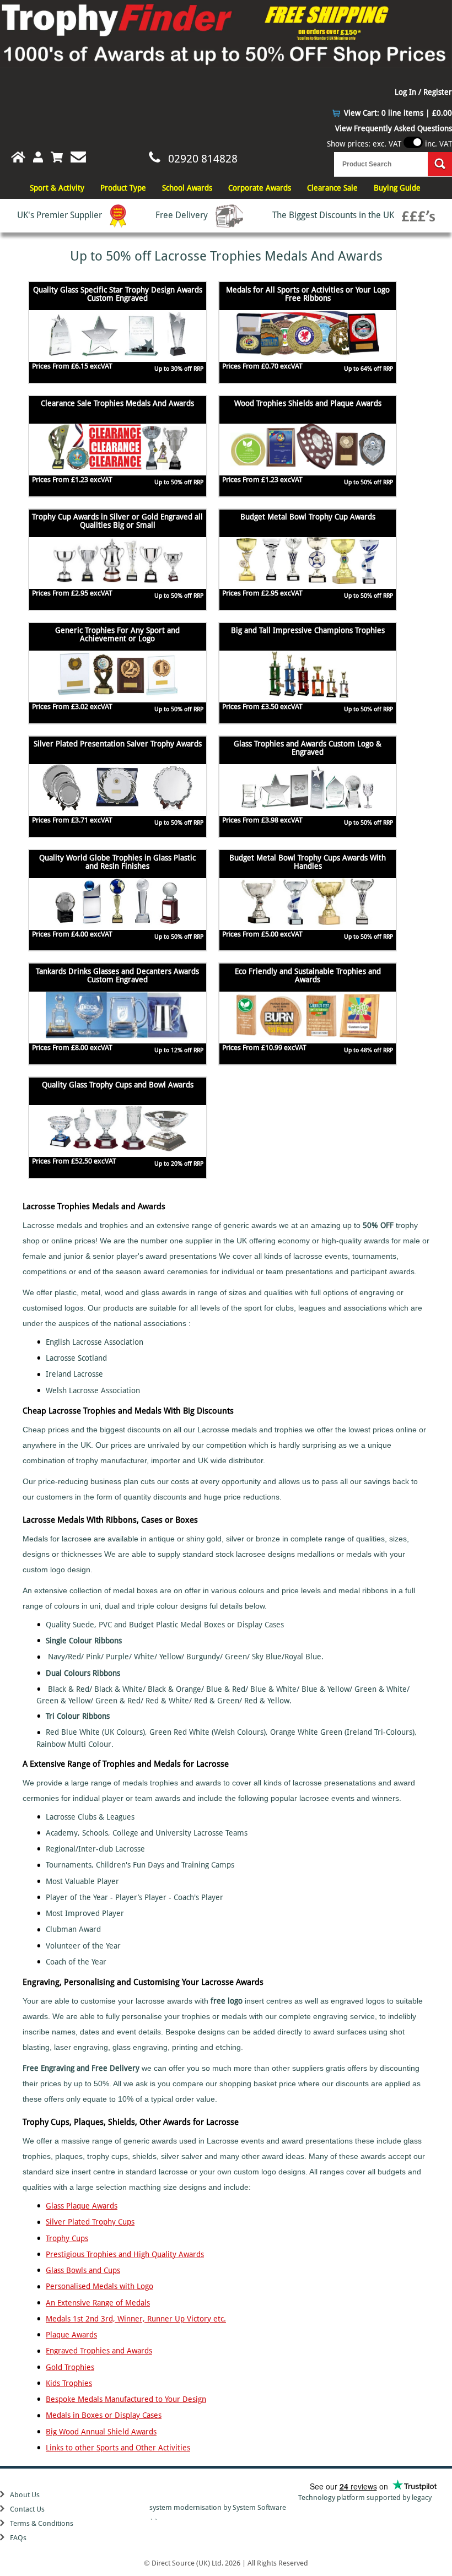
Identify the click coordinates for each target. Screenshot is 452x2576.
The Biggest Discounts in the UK (334, 215)
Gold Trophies (70, 2367)
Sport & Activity (57, 188)
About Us (25, 2495)
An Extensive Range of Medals (98, 2303)
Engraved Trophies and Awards (99, 2351)
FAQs (18, 2538)
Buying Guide (397, 188)
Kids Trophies (69, 2383)
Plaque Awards (71, 2335)
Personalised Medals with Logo (99, 2286)
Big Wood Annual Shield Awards (101, 2432)
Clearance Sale (332, 188)
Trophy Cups (67, 2238)
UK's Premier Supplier (61, 215)
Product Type (123, 188)
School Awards (187, 188)
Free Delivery (183, 215)
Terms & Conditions (42, 2523)
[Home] (13, 157)
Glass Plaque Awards (82, 2206)
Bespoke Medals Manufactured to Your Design (126, 2399)
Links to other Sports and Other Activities (118, 2448)
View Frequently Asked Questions (394, 128)
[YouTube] (227, 2489)
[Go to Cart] (57, 157)
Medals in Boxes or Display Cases (104, 2415)
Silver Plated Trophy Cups (90, 2222)
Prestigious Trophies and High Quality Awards (125, 2254)
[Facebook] (221, 2489)
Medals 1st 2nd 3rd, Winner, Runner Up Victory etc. (136, 2319)
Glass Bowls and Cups (83, 2270)
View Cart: (398, 113)
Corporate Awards (260, 188)
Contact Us (27, 2509)
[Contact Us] (78, 157)
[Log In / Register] (38, 157)
